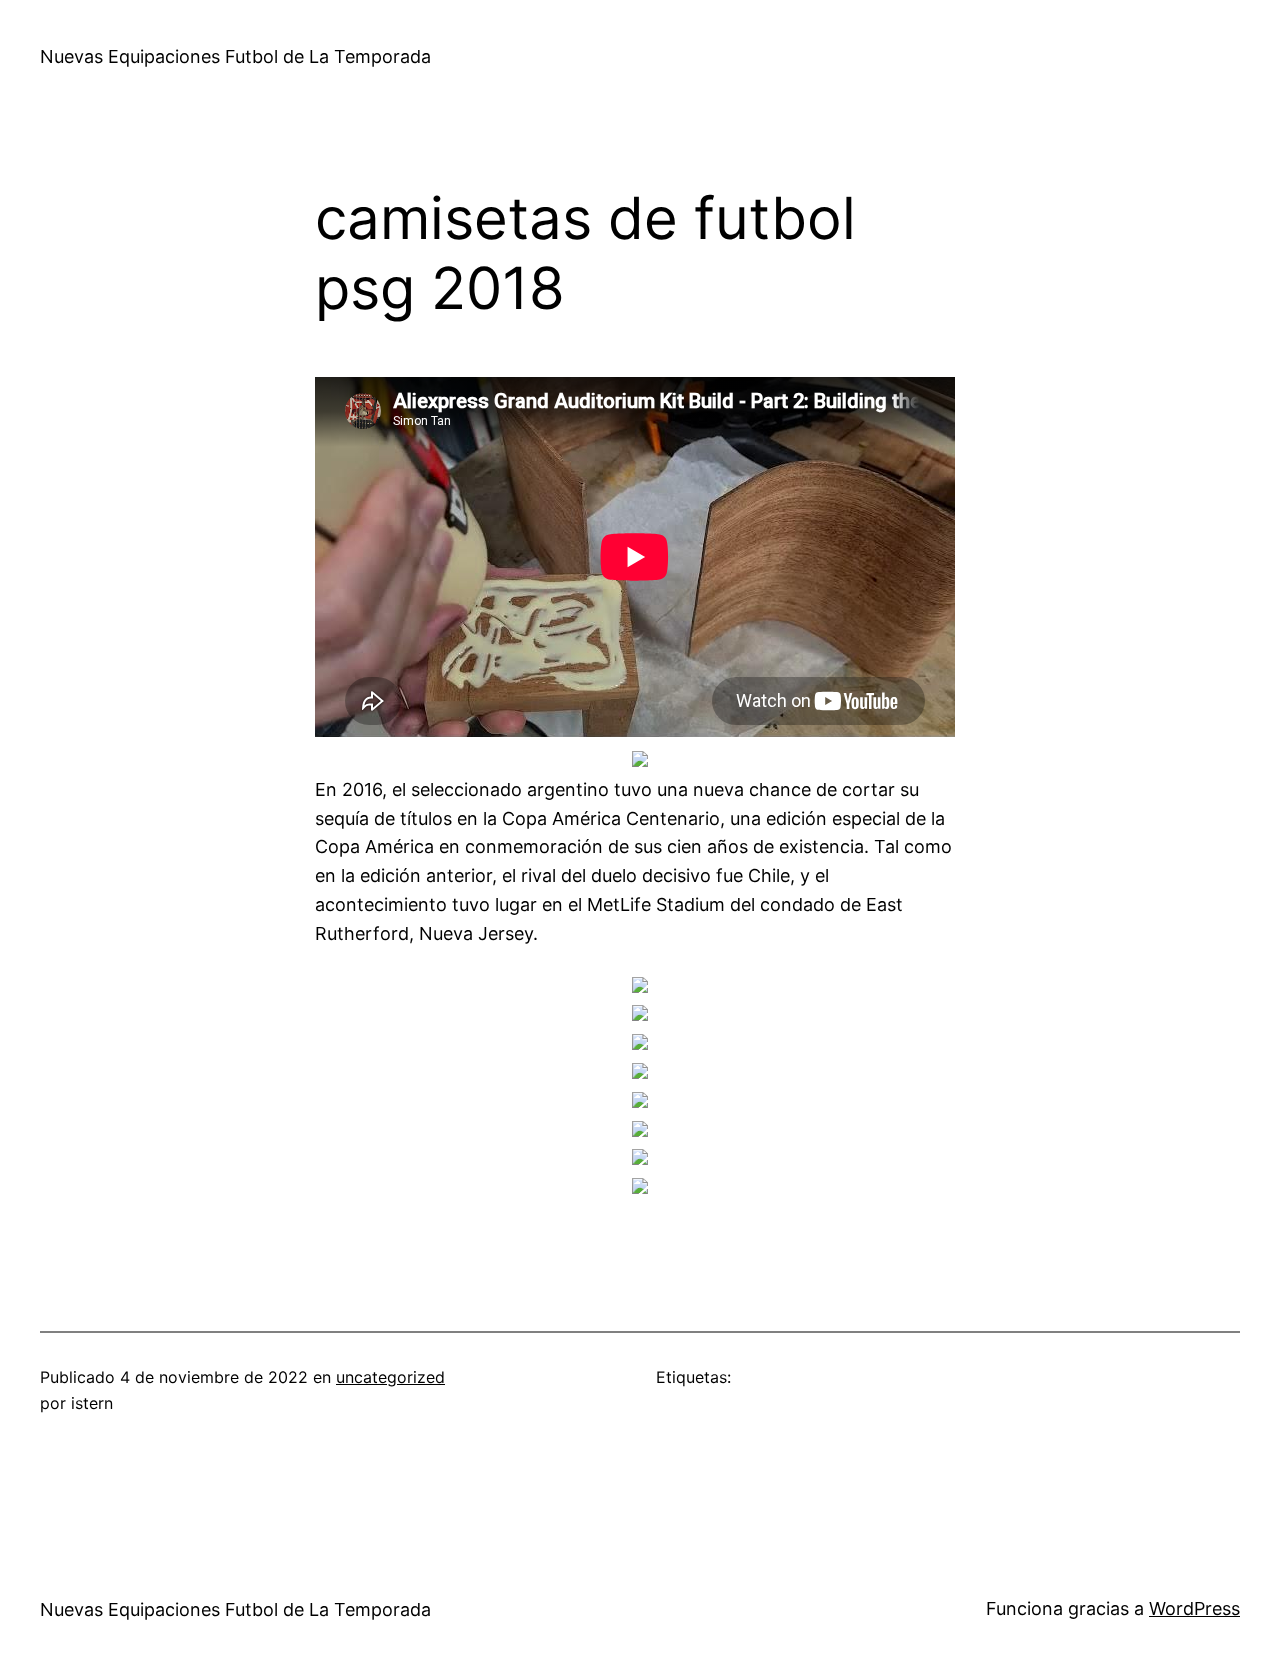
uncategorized (390, 1377)
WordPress (1194, 1608)
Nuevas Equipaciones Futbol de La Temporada (235, 56)
